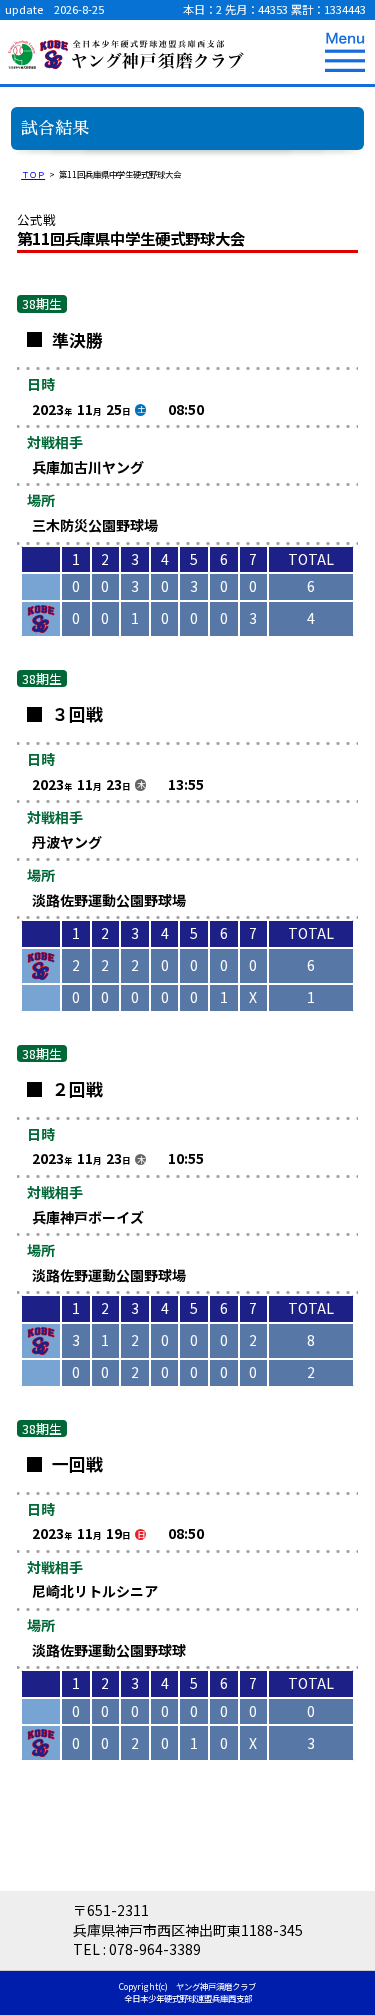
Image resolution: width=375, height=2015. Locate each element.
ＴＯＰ (33, 174)
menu (345, 52)
